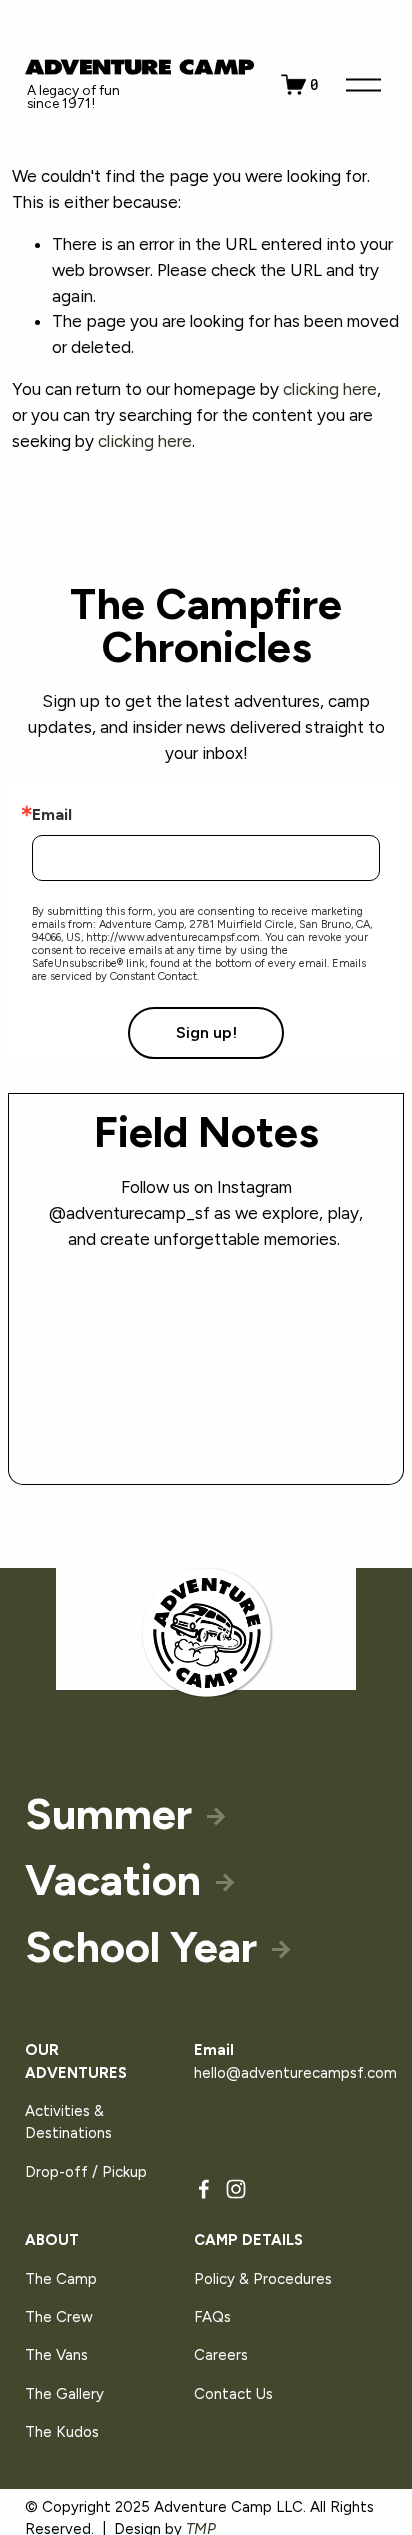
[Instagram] (236, 2189)
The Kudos (62, 2432)
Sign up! (206, 1032)
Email (52, 815)
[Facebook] (204, 2189)
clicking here (330, 389)
